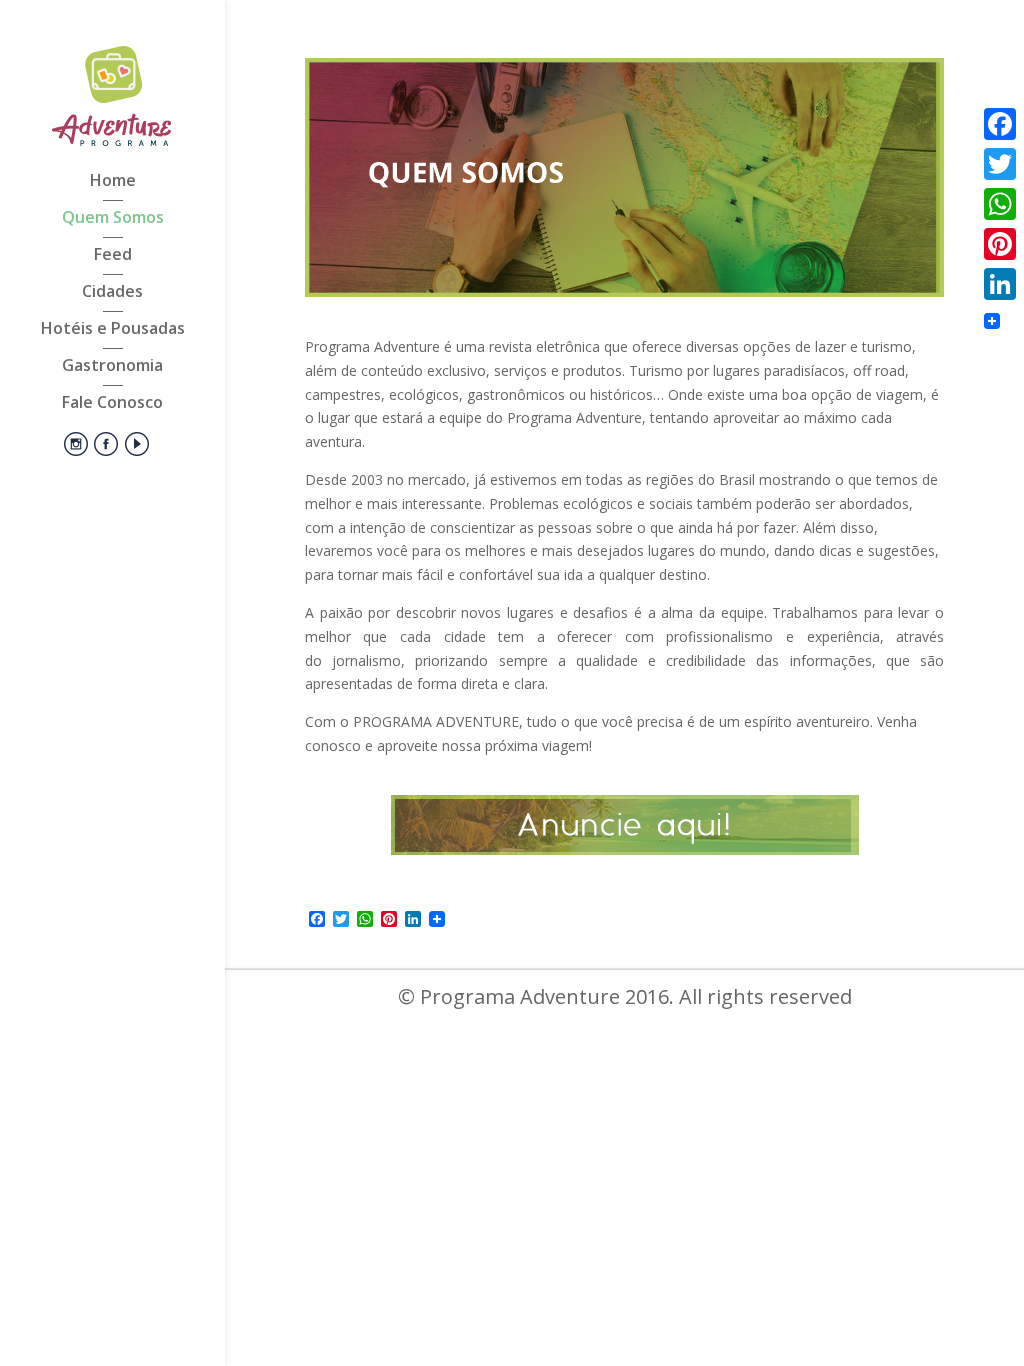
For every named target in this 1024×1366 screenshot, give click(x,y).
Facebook (102, 453)
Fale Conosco (112, 404)
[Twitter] (1000, 164)
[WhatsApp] (1000, 204)
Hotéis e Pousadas (113, 330)
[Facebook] (1000, 124)
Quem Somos (113, 219)
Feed (113, 256)
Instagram (71, 453)
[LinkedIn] (1000, 284)
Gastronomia (112, 367)
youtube (134, 453)
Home (113, 182)
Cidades (112, 293)
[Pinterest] (1000, 244)
